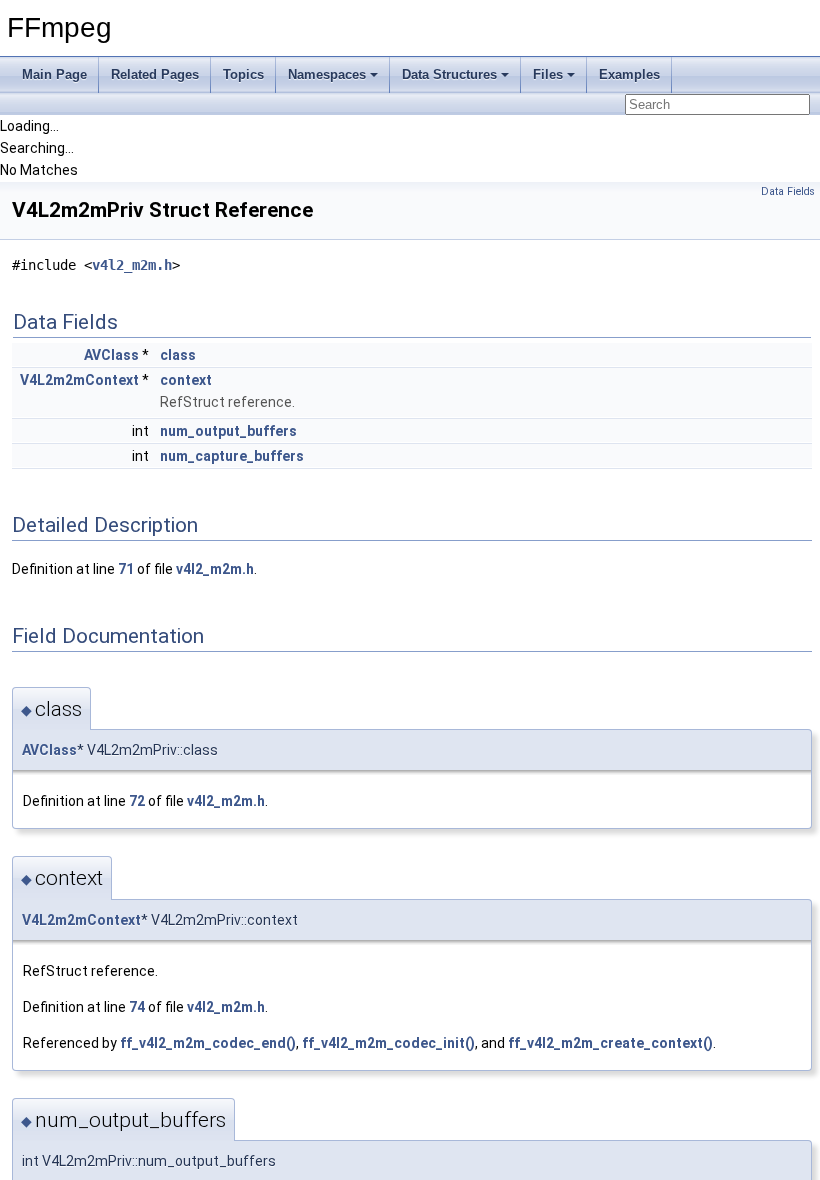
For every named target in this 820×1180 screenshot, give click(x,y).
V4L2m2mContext (79, 380)
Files (548, 74)
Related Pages (155, 74)
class (178, 355)
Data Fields (788, 191)
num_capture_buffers (232, 456)
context (186, 380)
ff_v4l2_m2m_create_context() (610, 1043)
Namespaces (327, 74)
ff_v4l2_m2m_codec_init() (388, 1043)
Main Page (54, 74)
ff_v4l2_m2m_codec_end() (208, 1043)
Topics (243, 74)
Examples (629, 74)
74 (137, 1007)
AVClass (111, 355)
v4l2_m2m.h (132, 265)
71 (126, 569)
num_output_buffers (228, 431)
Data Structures (449, 74)
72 (137, 801)
